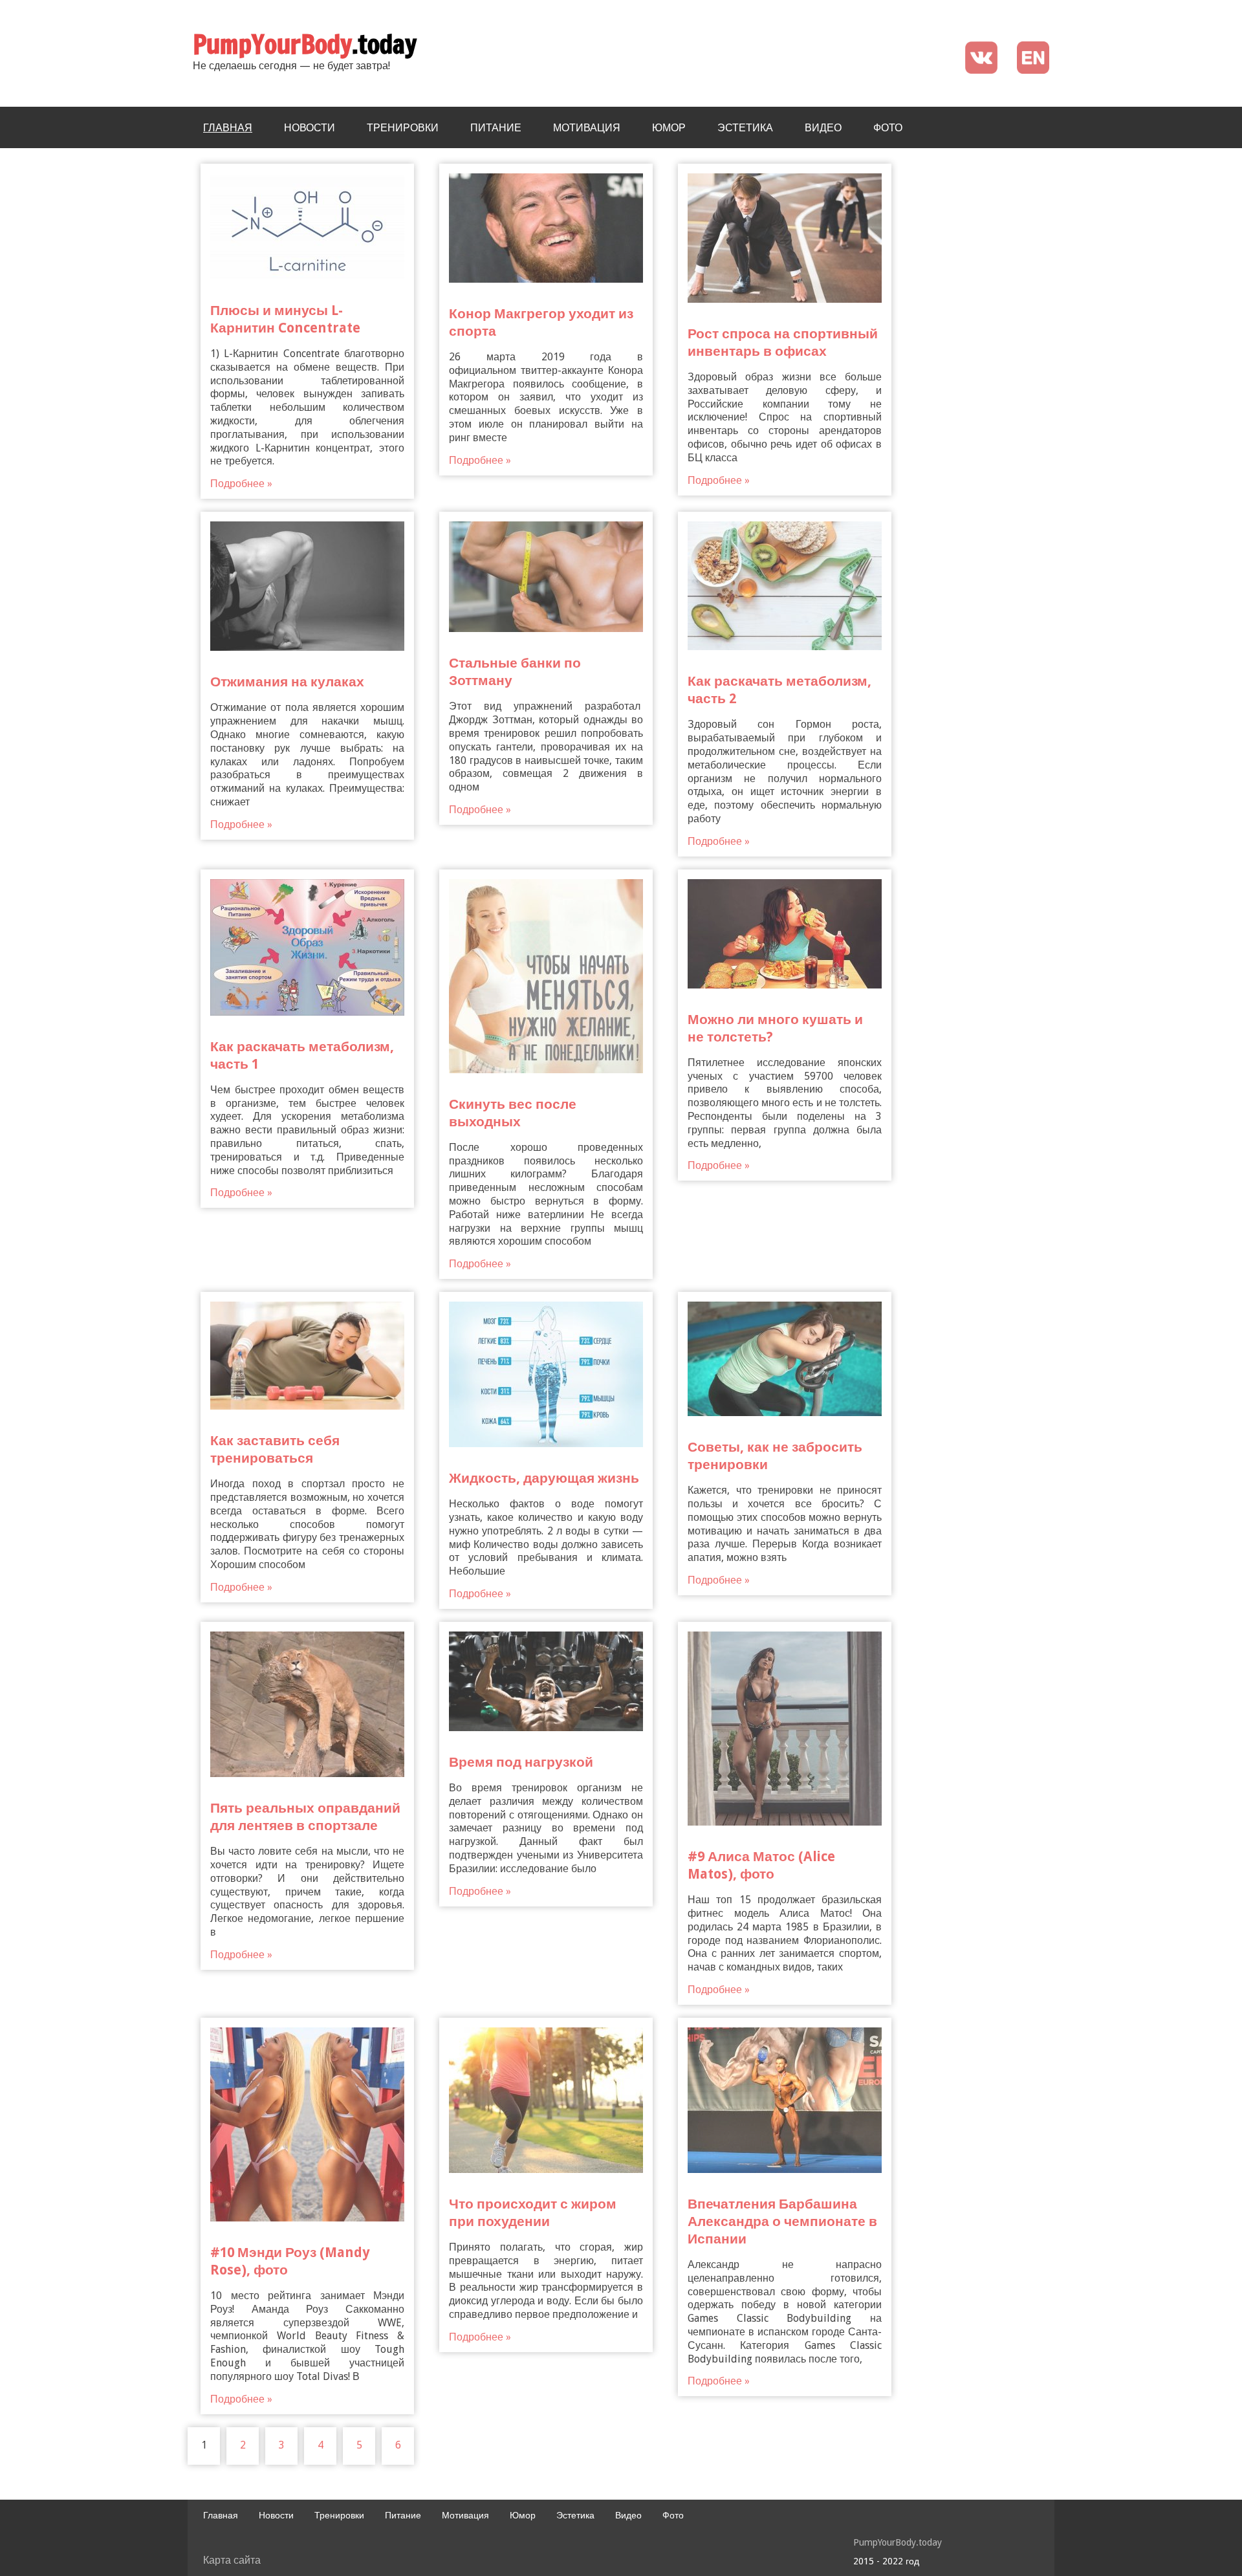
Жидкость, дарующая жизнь (544, 1478)
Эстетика (745, 127)
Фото (888, 127)
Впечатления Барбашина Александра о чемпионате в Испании (782, 2221)
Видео (823, 127)
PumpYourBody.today (898, 2542)
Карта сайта (232, 2560)
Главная (228, 127)
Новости (310, 127)
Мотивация (587, 127)
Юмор (669, 127)
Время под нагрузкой (521, 1762)
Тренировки (403, 127)
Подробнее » (241, 484)
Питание (496, 127)
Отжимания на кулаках (287, 682)
